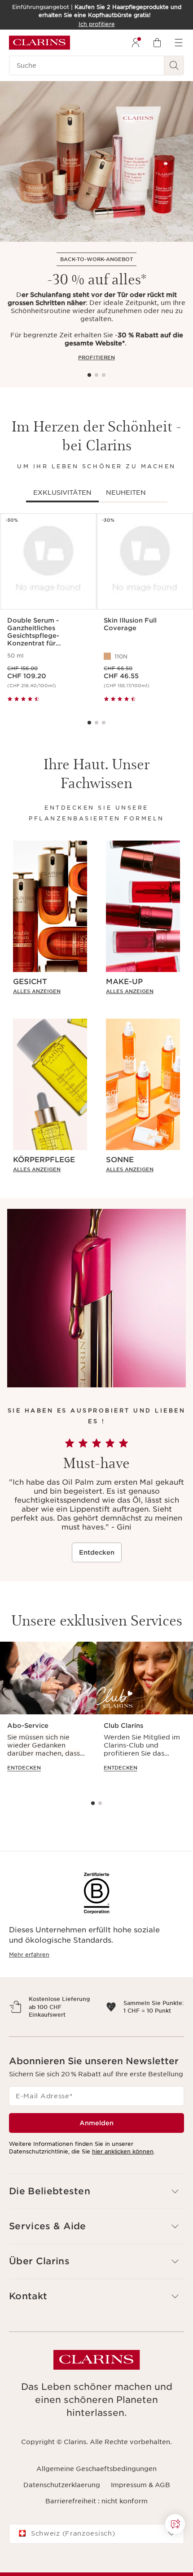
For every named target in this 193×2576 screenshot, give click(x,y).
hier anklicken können (123, 2175)
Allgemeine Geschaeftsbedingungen (96, 2492)
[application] (48, 1715)
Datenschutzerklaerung (62, 2508)
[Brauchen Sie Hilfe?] (175, 2524)
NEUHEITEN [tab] (126, 493)
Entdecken (97, 1552)
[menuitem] (136, 43)
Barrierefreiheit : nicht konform (96, 2525)
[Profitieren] (96, 161)
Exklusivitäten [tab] (62, 493)
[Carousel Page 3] (104, 375)
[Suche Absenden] (174, 65)
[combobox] (96, 2557)
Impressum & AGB (140, 2508)
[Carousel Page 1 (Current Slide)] (89, 375)
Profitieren (96, 357)
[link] (50, 991)
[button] (175, 2524)
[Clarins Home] (39, 43)
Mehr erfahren (29, 1955)
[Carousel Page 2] (96, 375)
